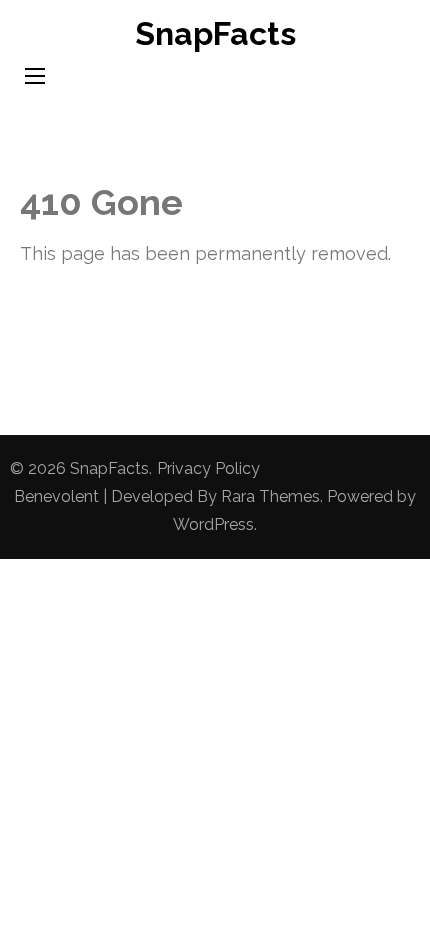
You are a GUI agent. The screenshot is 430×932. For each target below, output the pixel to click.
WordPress (213, 524)
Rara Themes (270, 496)
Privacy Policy (208, 468)
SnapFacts (215, 33)
